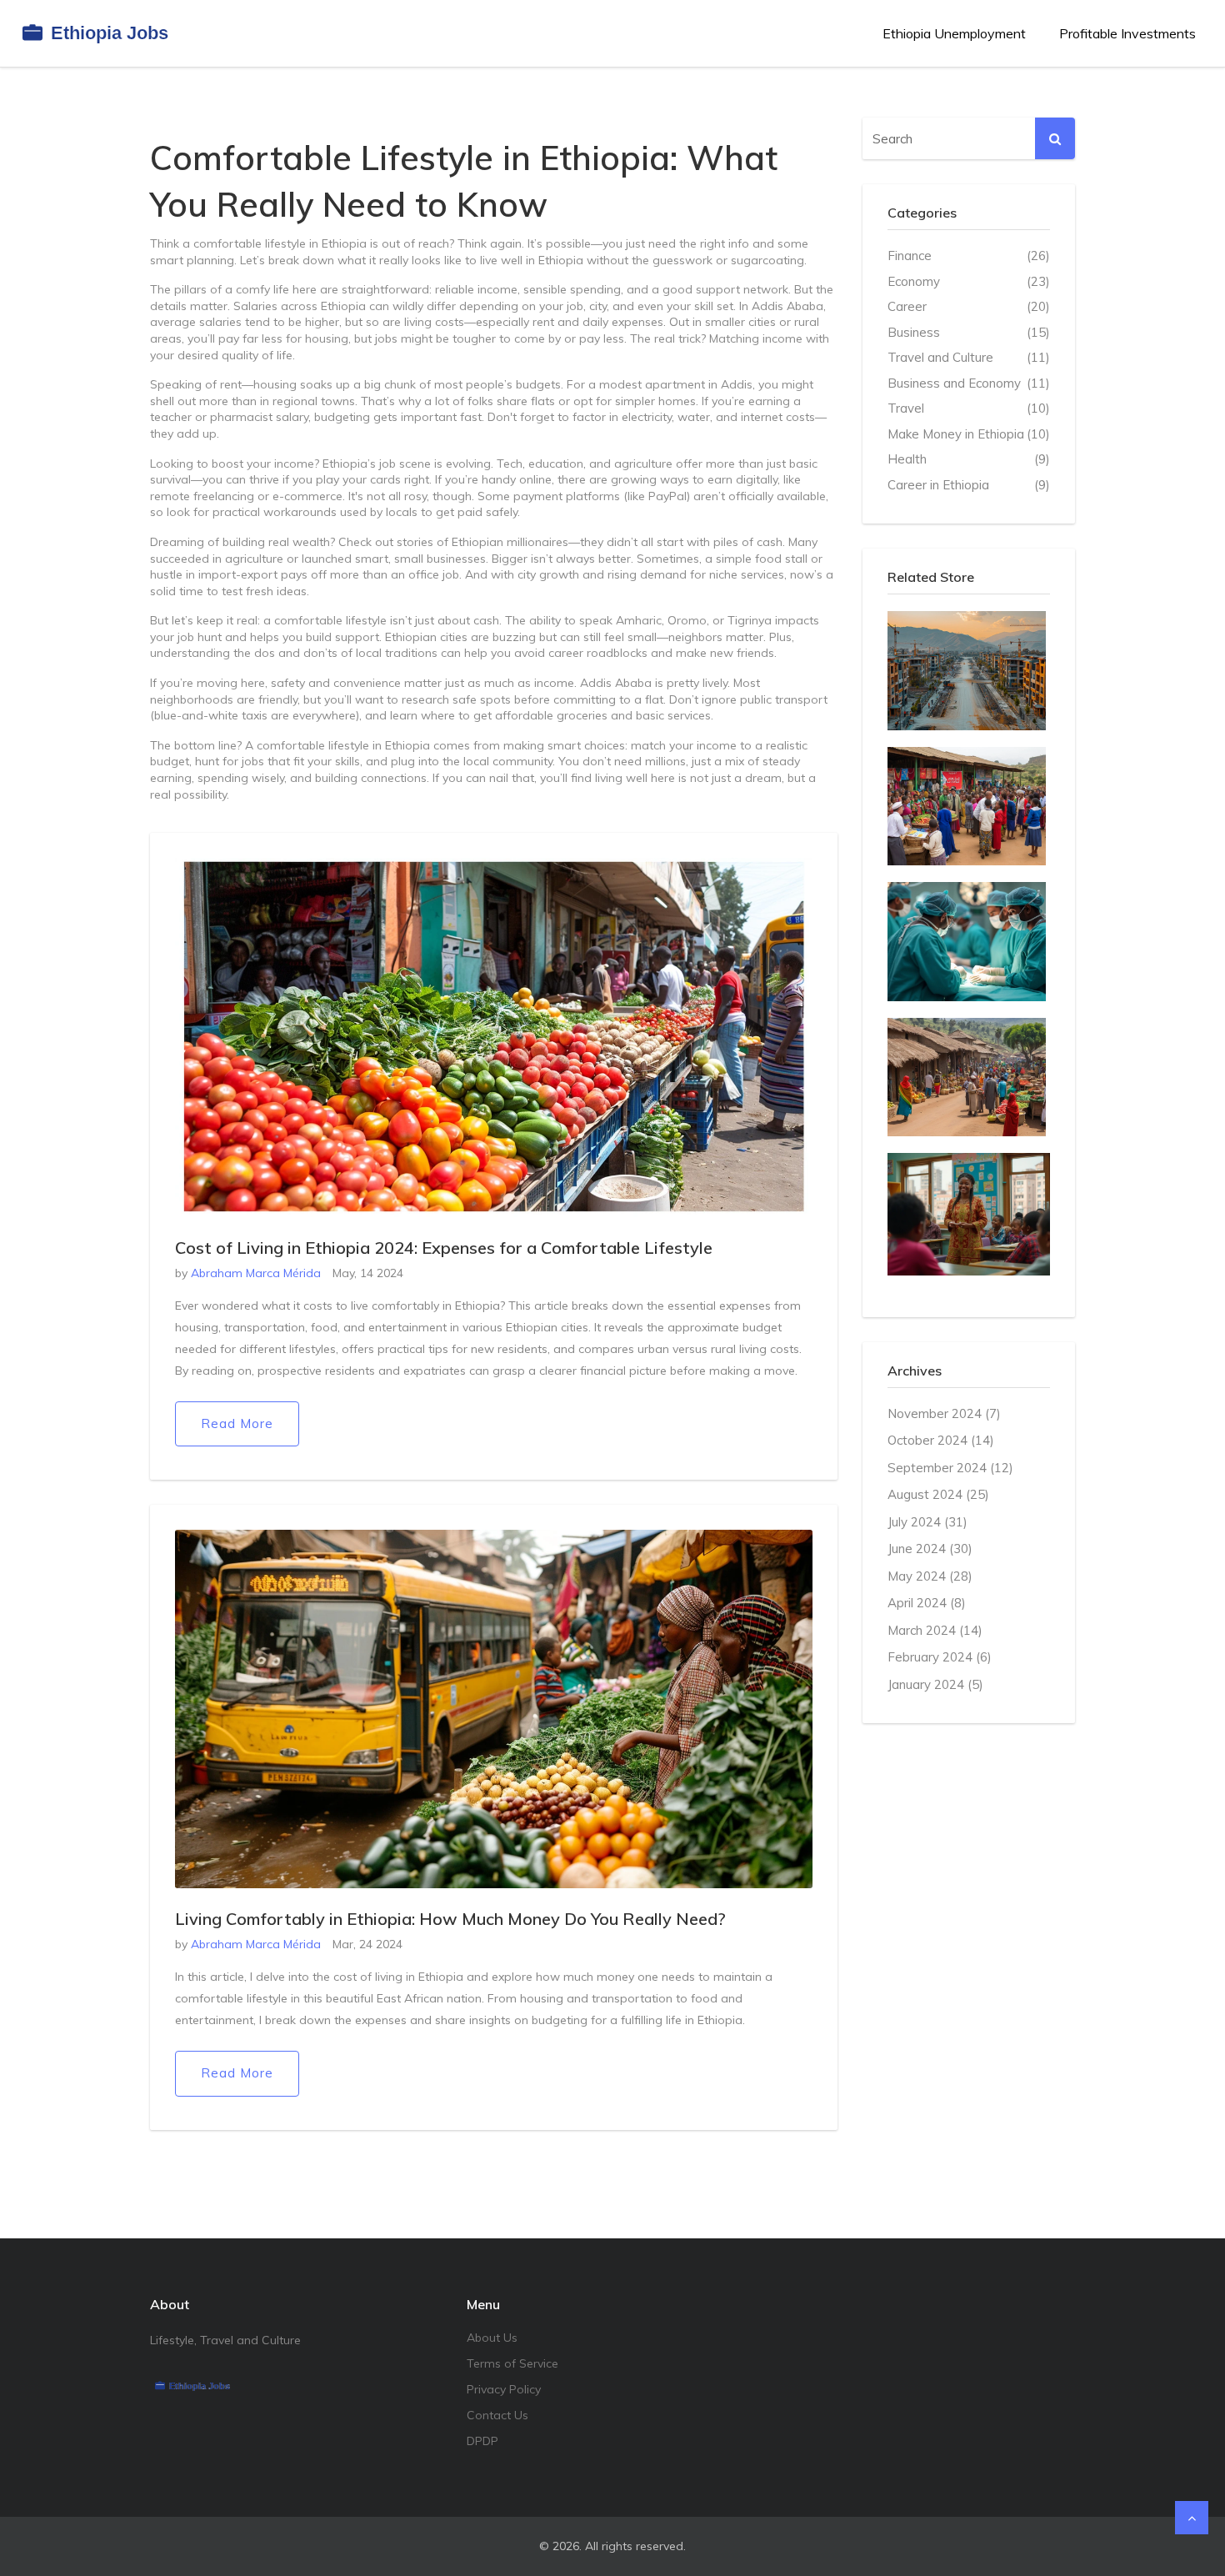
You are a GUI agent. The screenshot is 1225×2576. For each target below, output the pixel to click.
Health (969, 459)
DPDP (482, 2441)
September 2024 (950, 1468)
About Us (492, 2338)
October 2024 (941, 1440)
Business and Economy (969, 383)
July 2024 (927, 1522)
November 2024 (944, 1413)
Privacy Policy (504, 2389)
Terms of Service (512, 2363)
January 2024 (935, 1684)
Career (969, 306)
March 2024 (935, 1630)
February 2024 (940, 1657)
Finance (969, 256)
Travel (969, 408)
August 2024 (938, 1494)
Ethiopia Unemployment (954, 33)
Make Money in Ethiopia (969, 434)
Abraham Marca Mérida (256, 1273)
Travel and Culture (969, 357)
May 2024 (930, 1576)
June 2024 (930, 1549)
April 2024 (927, 1603)
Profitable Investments (1127, 33)
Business (969, 332)
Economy (969, 281)
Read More (237, 1423)
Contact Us (497, 2415)
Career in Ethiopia (969, 485)
